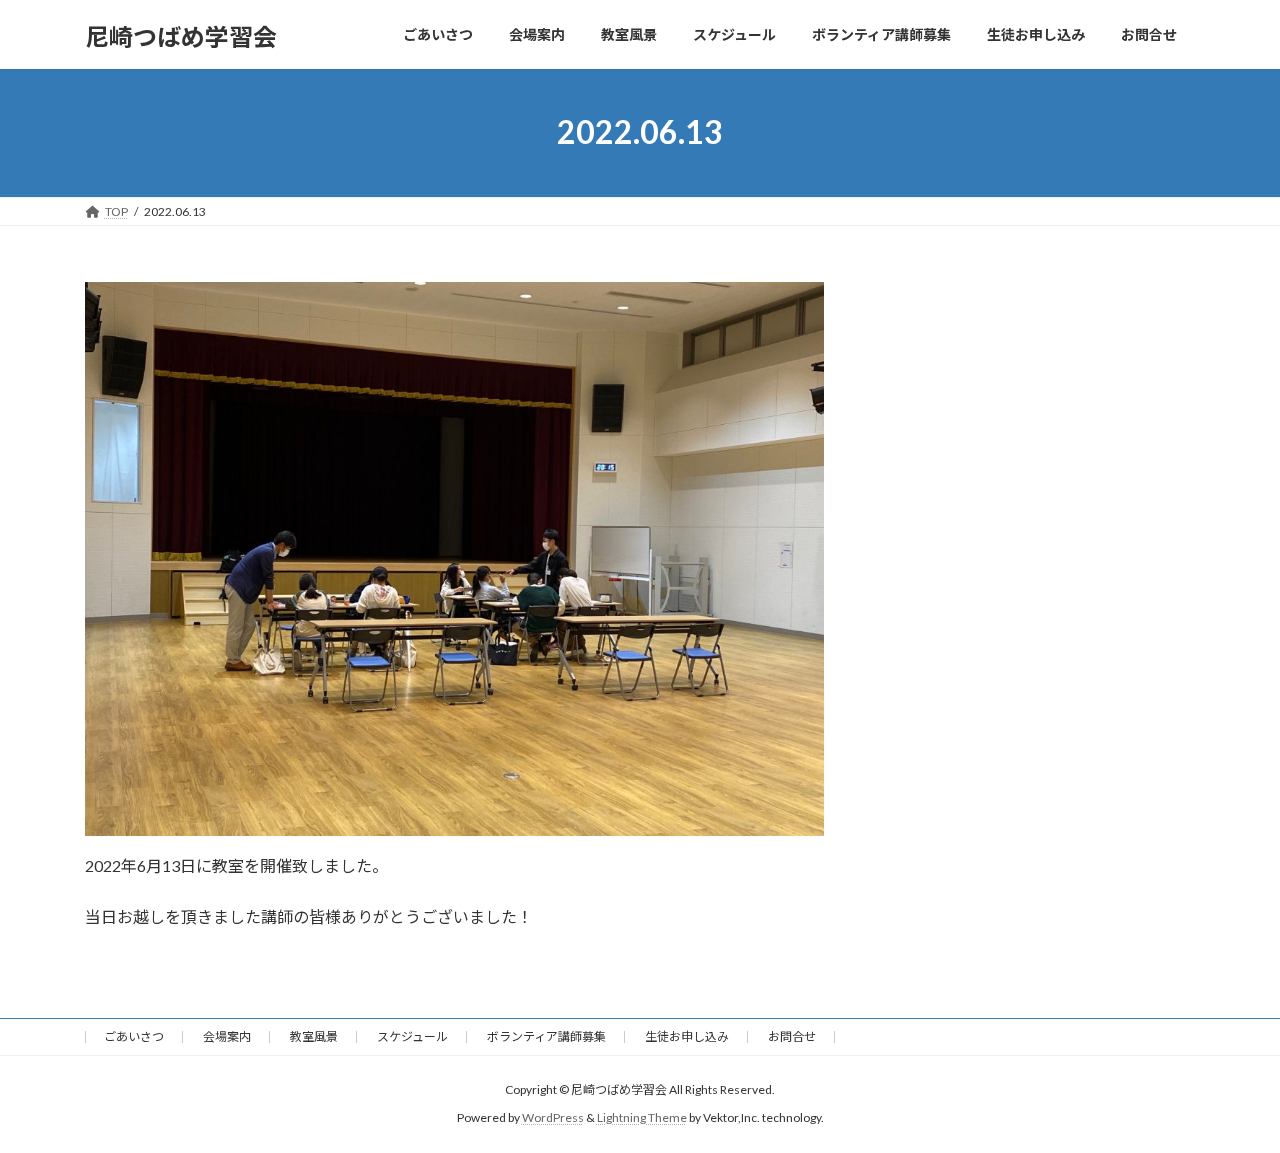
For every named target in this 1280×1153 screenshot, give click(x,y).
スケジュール (412, 1036)
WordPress (553, 1118)
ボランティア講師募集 (546, 1036)
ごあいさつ (134, 1036)
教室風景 (314, 1036)
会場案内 (227, 1036)
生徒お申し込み (687, 1036)
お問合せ (792, 1036)
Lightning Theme (642, 1118)
